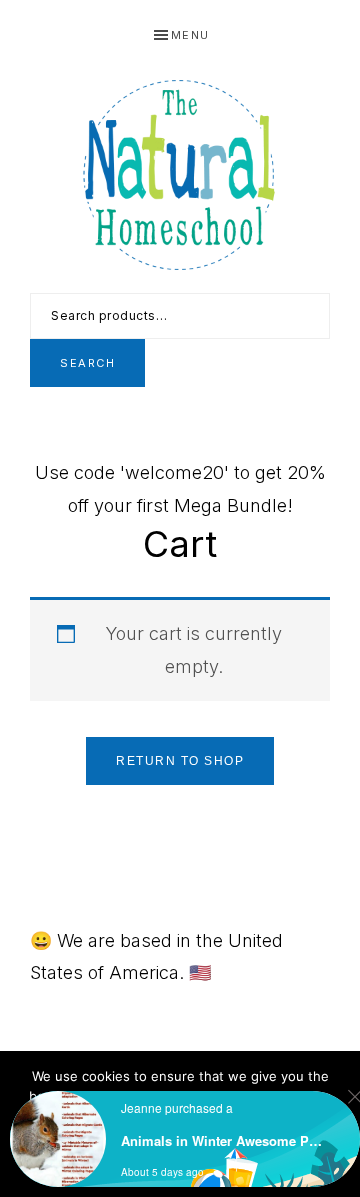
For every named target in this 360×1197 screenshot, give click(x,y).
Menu (190, 35)
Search (87, 363)
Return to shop (180, 761)
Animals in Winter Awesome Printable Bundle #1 (223, 1140)
